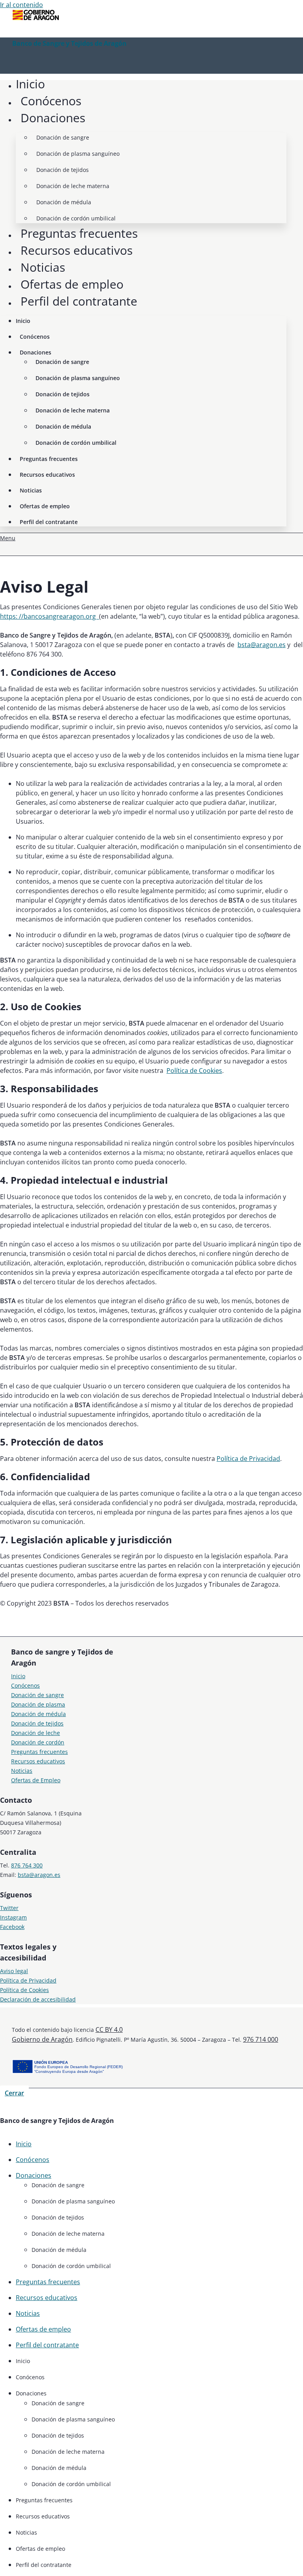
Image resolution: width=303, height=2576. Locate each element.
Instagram (13, 1917)
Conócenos (51, 101)
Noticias (43, 267)
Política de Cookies (194, 1071)
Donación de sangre (63, 137)
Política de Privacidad (248, 1459)
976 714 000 (261, 2039)
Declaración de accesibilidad (38, 1999)
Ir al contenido (22, 5)
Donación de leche (36, 1733)
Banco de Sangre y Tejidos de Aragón (69, 43)
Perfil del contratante (79, 301)
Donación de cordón (38, 1742)
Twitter (9, 1908)
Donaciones (53, 118)
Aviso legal (14, 1971)
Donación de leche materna (73, 186)
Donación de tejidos (63, 170)
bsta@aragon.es (262, 645)
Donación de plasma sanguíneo (78, 154)
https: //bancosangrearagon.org (50, 616)
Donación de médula (64, 202)
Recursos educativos (77, 250)
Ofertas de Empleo (36, 1780)
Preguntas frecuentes (79, 233)
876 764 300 (27, 1865)
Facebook (12, 1927)
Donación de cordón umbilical (76, 218)
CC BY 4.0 (109, 2029)
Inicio (30, 84)
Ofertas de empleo (72, 284)
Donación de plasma (38, 1704)
